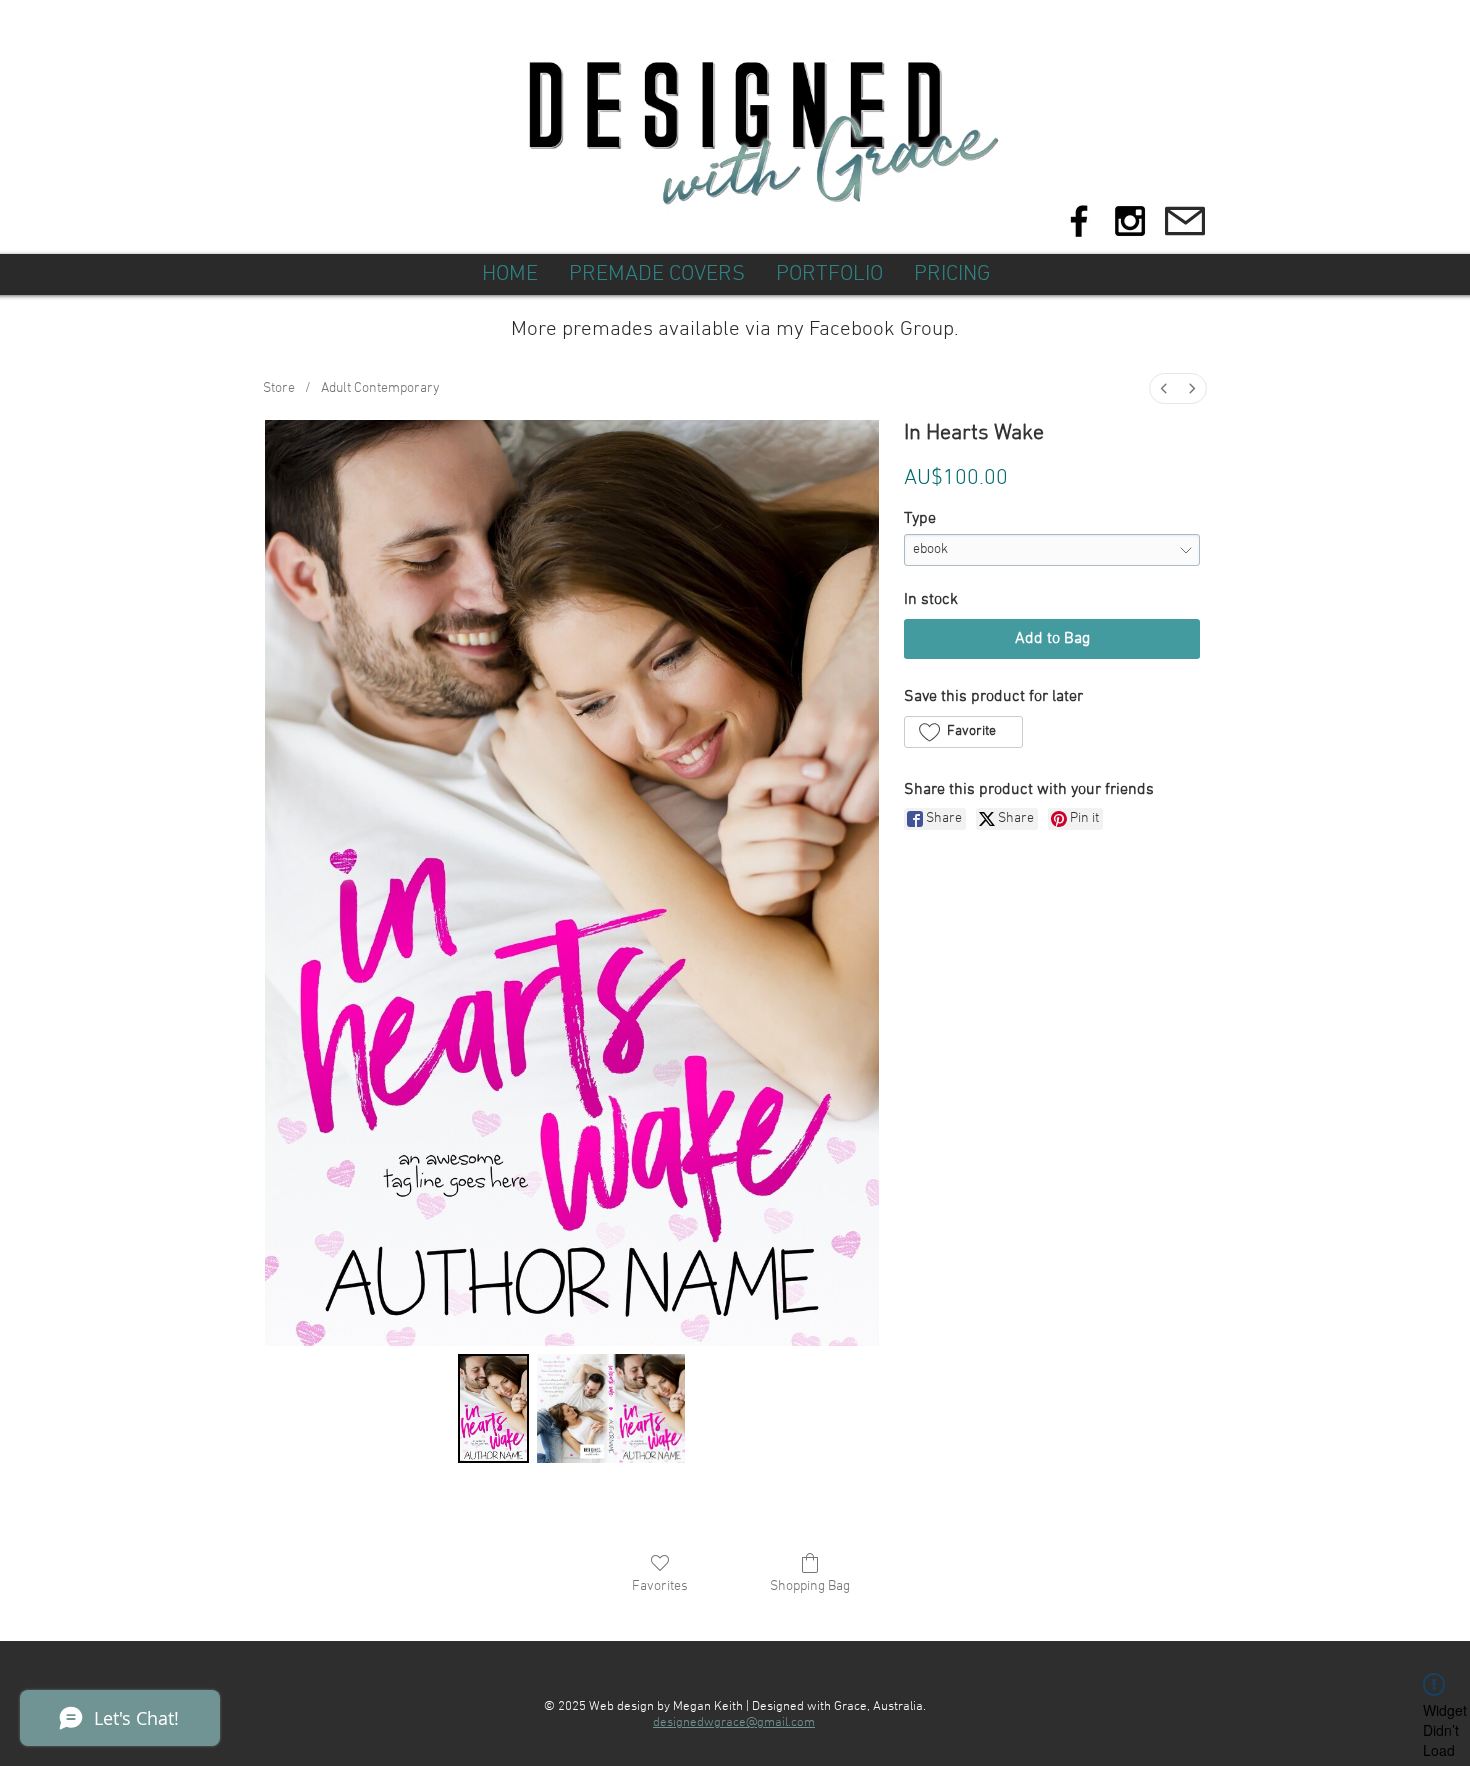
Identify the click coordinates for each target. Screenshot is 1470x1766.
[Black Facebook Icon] (1079, 221)
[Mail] (1184, 221)
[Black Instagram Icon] (1130, 221)
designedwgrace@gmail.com (734, 1723)
